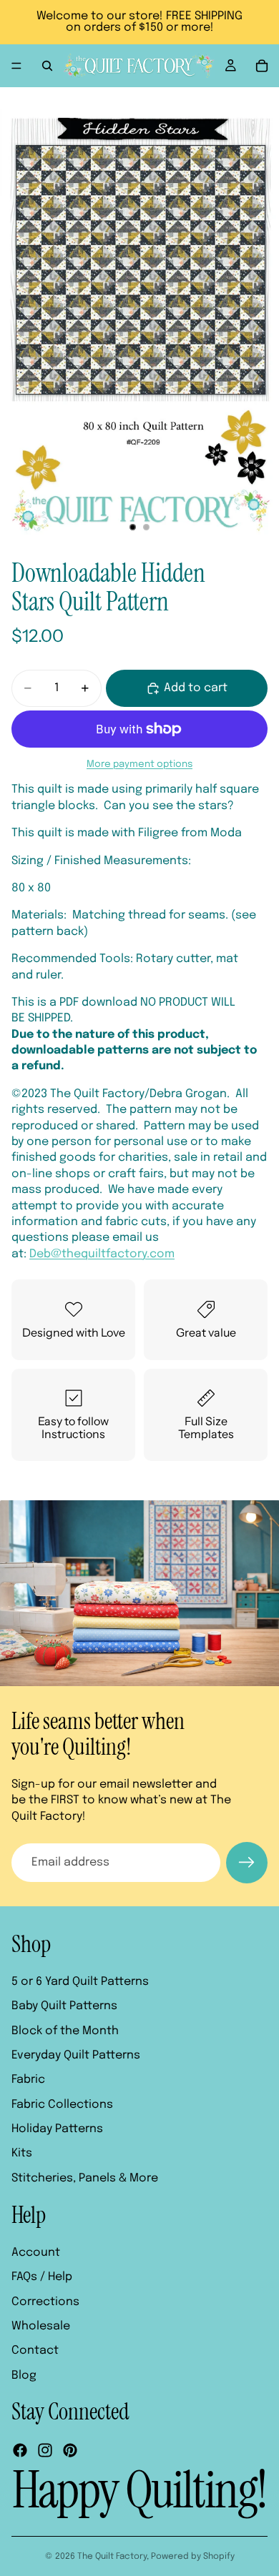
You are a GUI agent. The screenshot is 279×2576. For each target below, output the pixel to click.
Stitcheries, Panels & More (85, 2178)
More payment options (139, 764)
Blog (24, 2376)
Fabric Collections (62, 2105)
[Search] (47, 66)
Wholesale (41, 2326)
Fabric (28, 2080)
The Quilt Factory (112, 2557)
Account (36, 2253)
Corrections (45, 2302)
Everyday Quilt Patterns (76, 2055)
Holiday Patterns (57, 2129)
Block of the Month (65, 2030)
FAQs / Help (42, 2277)
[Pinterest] (70, 2450)
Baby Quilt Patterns (64, 2006)
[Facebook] (20, 2450)
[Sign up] (247, 1863)
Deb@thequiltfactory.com (102, 1254)
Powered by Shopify (193, 2557)
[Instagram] (45, 2450)
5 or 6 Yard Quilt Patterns (80, 1982)
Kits (22, 2153)
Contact (35, 2350)
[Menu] (16, 66)
